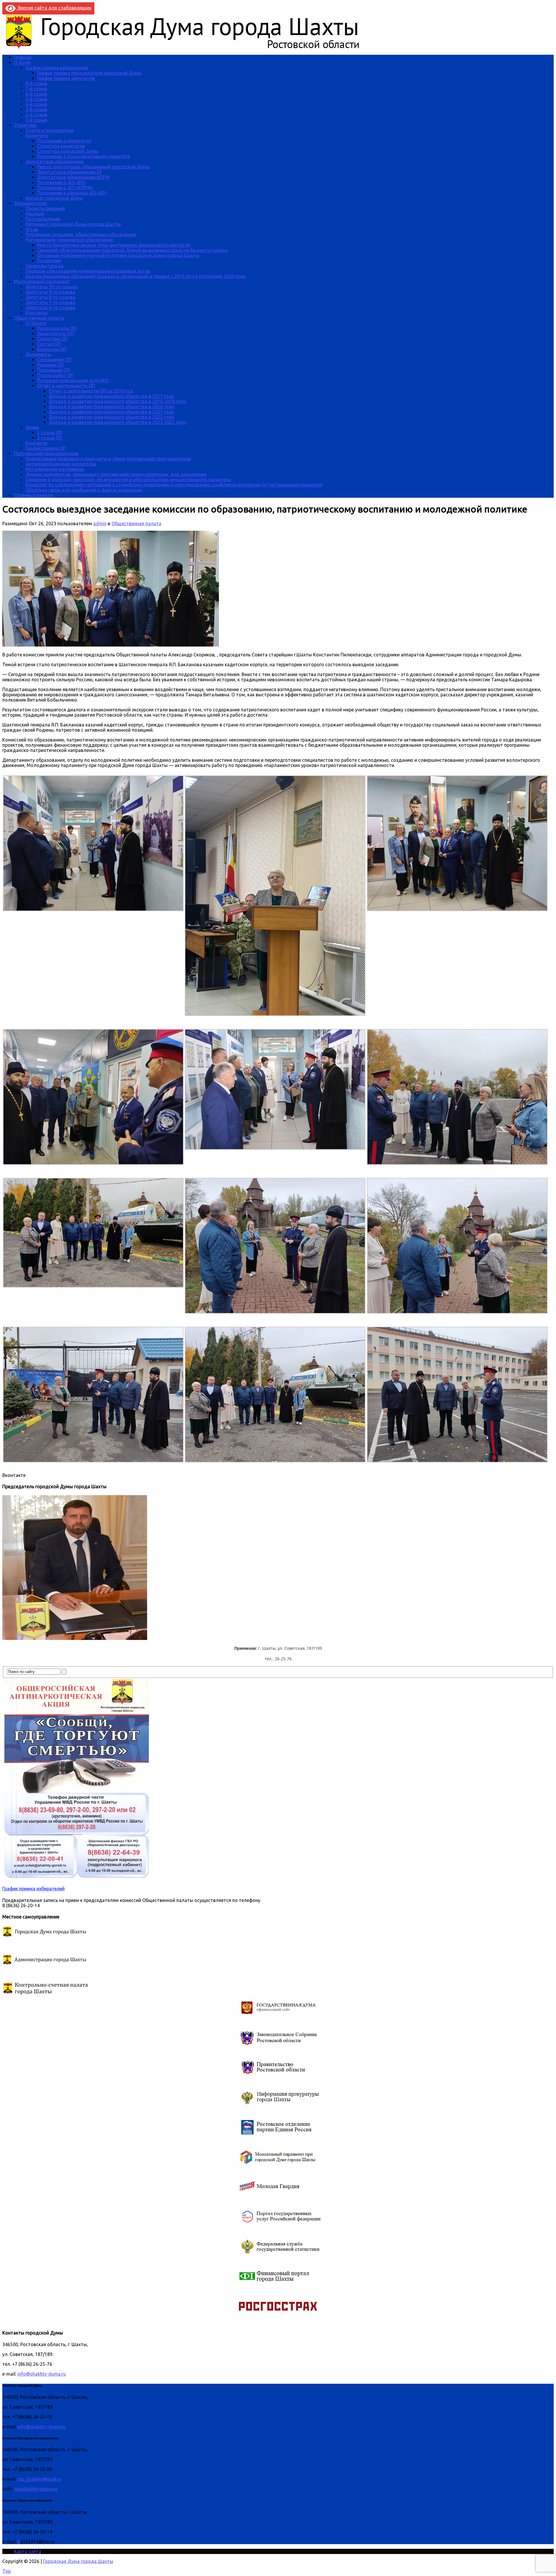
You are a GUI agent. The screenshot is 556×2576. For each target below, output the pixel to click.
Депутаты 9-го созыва (50, 292)
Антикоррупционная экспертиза (61, 464)
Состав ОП (49, 344)
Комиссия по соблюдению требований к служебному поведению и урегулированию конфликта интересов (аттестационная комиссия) (174, 485)
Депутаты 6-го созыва (50, 307)
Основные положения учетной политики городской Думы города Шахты (118, 255)
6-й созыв (36, 94)
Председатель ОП (57, 328)
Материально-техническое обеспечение (69, 240)
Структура (25, 125)
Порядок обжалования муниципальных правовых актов (88, 271)
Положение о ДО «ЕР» (61, 182)
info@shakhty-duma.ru (42, 2374)
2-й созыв (36, 115)
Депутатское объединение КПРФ (73, 177)
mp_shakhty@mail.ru (39, 2479)
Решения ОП (50, 365)
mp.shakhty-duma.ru (36, 2489)
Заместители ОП (55, 334)
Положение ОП (54, 370)
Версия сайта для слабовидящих (54, 8)
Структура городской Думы (68, 151)
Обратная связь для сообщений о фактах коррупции (84, 490)
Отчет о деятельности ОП (66, 386)
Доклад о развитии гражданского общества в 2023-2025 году (117, 422)
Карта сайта (28, 2551)
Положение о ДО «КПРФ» (65, 188)
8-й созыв (36, 83)
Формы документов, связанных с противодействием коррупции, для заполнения (116, 474)
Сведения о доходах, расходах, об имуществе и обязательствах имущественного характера (128, 479)
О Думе (22, 63)
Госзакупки (49, 261)
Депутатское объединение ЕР (69, 172)
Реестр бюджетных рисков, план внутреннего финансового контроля (114, 245)
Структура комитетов (61, 146)
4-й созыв (36, 104)
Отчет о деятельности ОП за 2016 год (91, 391)
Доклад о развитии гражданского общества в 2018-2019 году (117, 401)
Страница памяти (33, 495)
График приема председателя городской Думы (89, 73)
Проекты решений (45, 208)
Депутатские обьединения (55, 162)
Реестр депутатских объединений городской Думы (93, 167)
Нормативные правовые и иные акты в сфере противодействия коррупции (108, 459)
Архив (32, 427)
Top (7, 2571)
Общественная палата (39, 318)
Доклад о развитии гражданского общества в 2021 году (111, 412)
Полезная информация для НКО (73, 380)
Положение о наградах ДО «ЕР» (72, 193)
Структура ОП (52, 339)
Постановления (43, 219)
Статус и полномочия (50, 130)
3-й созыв (36, 109)
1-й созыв (36, 120)
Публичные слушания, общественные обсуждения (81, 235)
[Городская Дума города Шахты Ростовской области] (188, 47)
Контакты (36, 313)
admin (100, 523)
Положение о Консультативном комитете (83, 156)
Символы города (44, 266)
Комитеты (37, 136)
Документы (38, 354)
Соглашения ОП (54, 360)
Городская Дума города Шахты (78, 2561)
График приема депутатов (66, 78)
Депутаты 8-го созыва (50, 297)
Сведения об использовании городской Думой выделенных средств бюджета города (132, 250)
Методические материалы (55, 469)
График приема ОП (46, 448)
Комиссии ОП (52, 349)
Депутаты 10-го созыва (52, 287)
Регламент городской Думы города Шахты (73, 224)
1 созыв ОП (50, 433)
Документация (30, 203)
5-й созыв (36, 99)
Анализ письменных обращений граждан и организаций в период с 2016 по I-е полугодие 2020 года (136, 276)
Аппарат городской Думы (54, 198)
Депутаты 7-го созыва (50, 302)
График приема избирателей (57, 68)
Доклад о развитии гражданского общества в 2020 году (111, 407)
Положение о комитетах (64, 141)
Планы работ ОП (56, 375)
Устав (32, 229)
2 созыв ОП (50, 438)
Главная (23, 57)
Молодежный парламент (42, 281)
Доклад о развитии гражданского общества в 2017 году (111, 396)
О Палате (36, 323)
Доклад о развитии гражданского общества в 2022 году (111, 417)
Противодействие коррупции (46, 453)
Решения (35, 214)
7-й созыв (36, 89)
